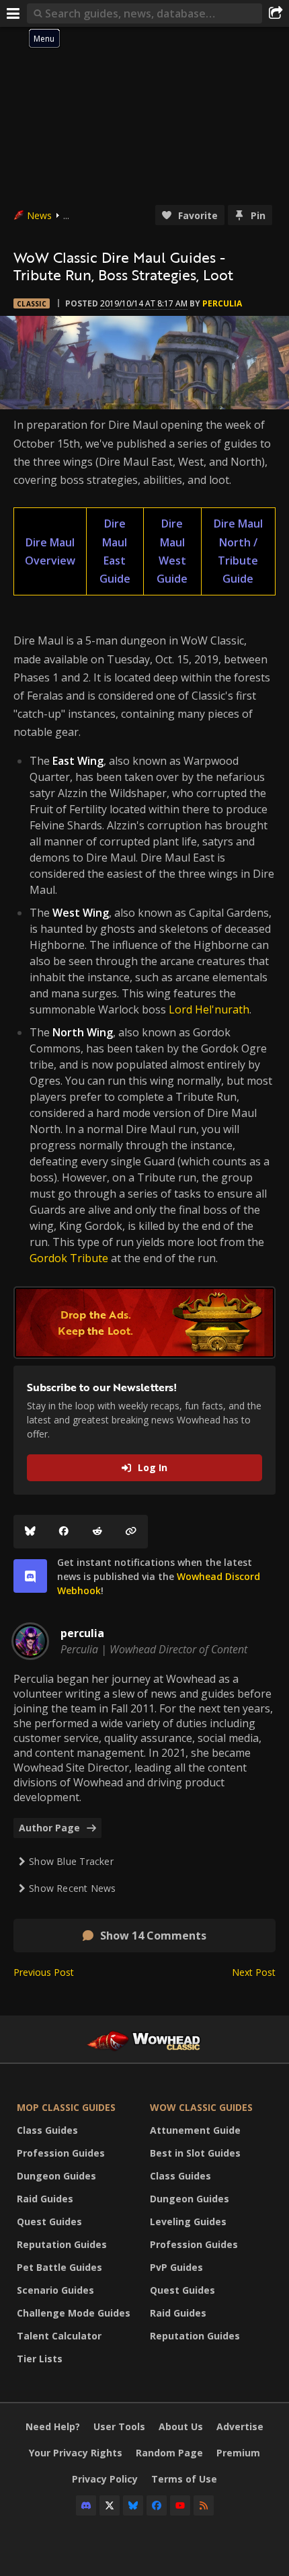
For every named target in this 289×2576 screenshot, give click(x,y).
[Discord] (86, 2505)
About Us (181, 2426)
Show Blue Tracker (71, 1861)
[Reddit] (97, 1532)
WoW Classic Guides (201, 2107)
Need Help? (53, 2426)
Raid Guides (45, 2199)
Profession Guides (61, 2153)
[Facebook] (64, 1532)
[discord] (30, 1576)
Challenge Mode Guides (74, 2313)
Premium (238, 2453)
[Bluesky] (30, 1532)
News (39, 215)
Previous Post (44, 1972)
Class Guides (47, 2130)
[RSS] (204, 2505)
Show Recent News (72, 1888)
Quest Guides (49, 2221)
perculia (222, 303)
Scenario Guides (55, 2290)
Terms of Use (184, 2479)
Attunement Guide (195, 2130)
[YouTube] (180, 2505)
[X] (110, 2505)
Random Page (169, 2453)
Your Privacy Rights (76, 2453)
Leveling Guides (188, 2221)
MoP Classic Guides (66, 2107)
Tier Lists (40, 2359)
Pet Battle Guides (59, 2267)
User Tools (119, 2426)
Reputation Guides (62, 2244)
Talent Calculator (59, 2336)
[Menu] (13, 13)
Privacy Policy (105, 2479)
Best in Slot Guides (195, 2153)
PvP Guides (176, 2267)
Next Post (254, 1972)
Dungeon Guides (56, 2176)
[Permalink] (131, 1532)
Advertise (240, 2426)
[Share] (276, 13)
